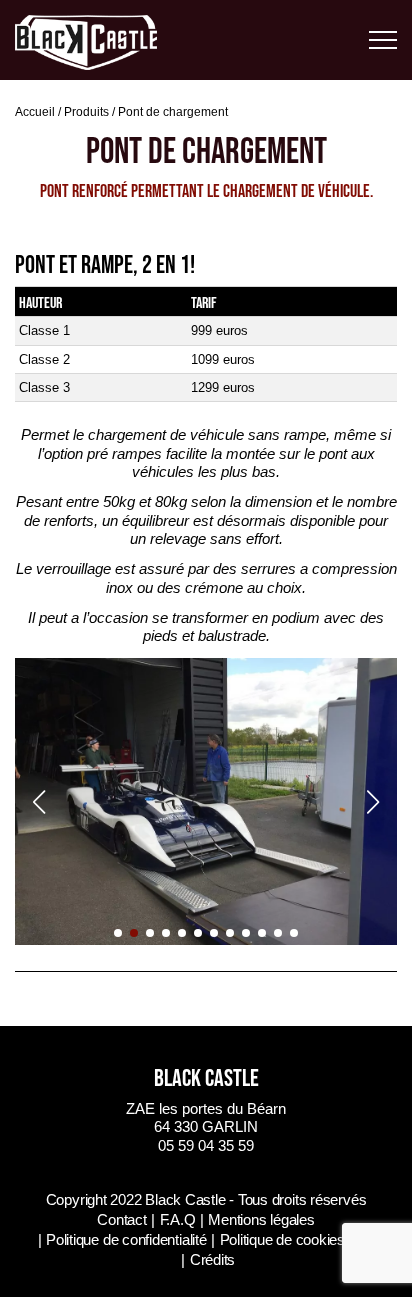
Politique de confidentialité (126, 1239)
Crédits (212, 1259)
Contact (121, 1219)
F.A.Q (178, 1219)
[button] (118, 933)
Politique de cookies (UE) (299, 1239)
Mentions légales (261, 1219)
